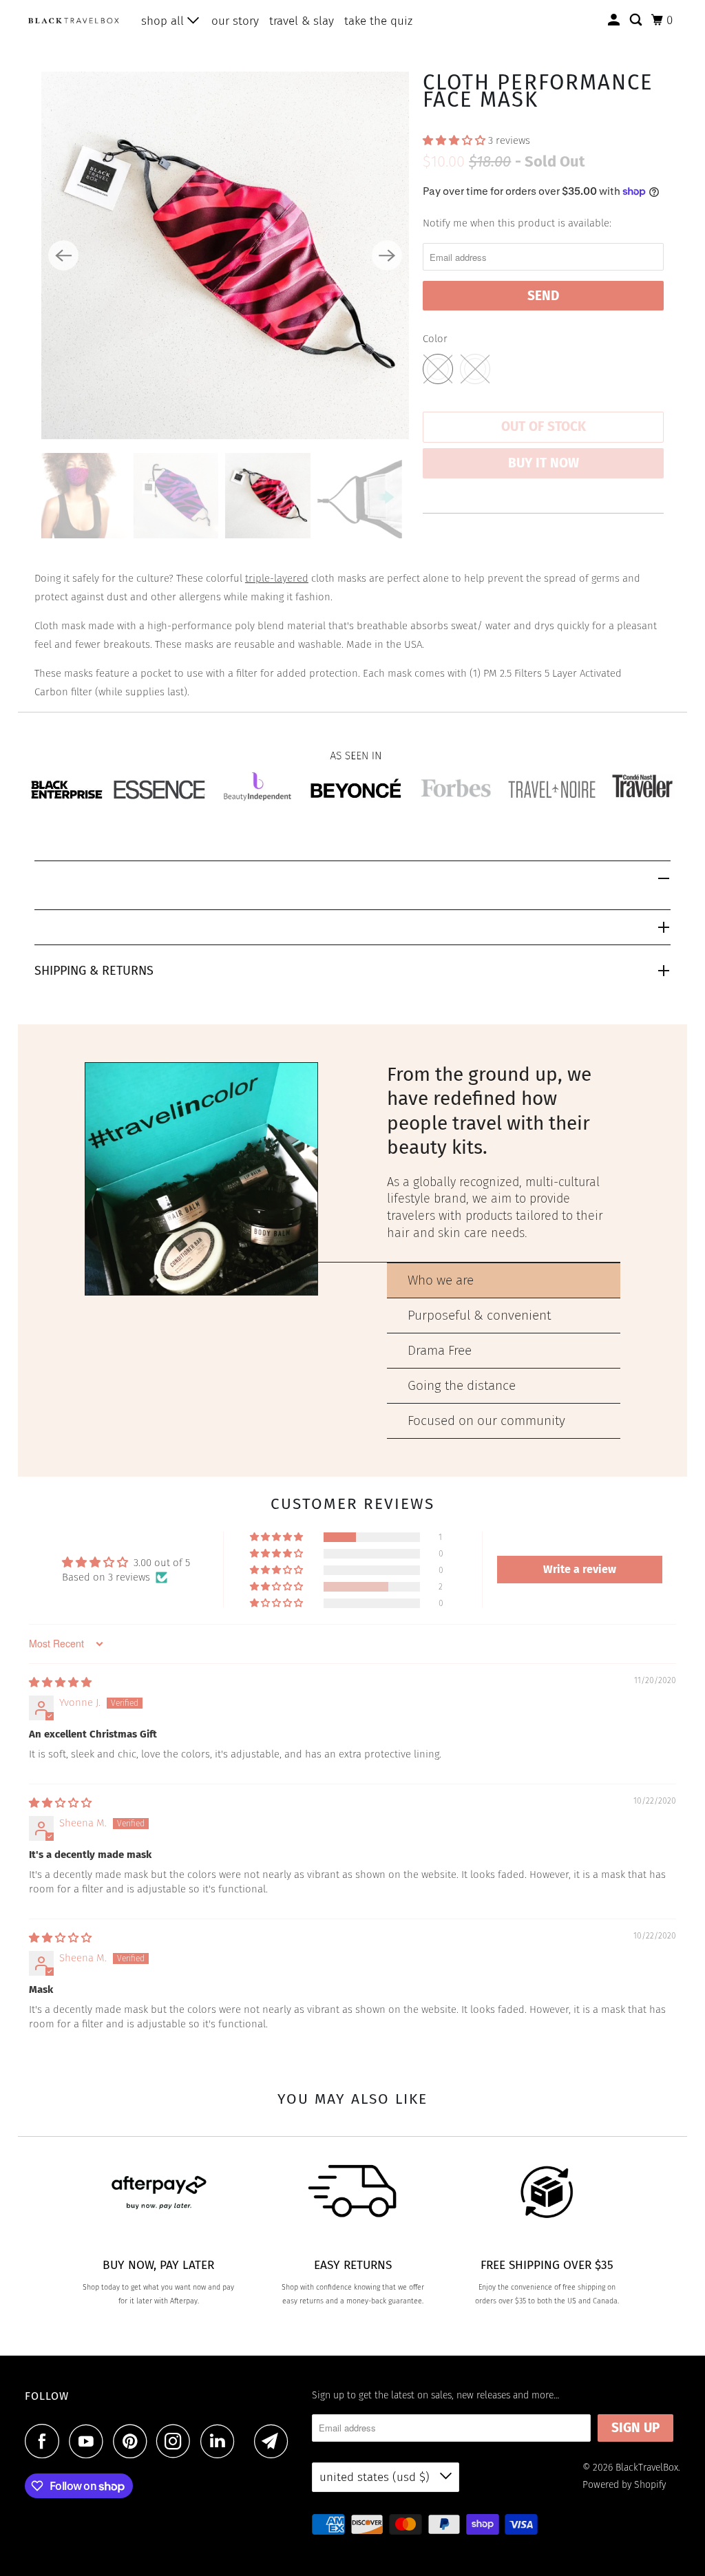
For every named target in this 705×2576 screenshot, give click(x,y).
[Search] (637, 20)
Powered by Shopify (624, 2485)
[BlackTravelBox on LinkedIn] (221, 2441)
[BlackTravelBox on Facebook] (45, 2441)
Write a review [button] (580, 1569)
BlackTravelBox (647, 2468)
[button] (455, 140)
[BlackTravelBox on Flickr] (248, 2441)
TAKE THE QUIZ (378, 21)
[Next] (387, 255)
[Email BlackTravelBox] (275, 2441)
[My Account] (615, 20)
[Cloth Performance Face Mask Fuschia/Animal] (225, 255)
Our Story (235, 21)
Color (435, 339)
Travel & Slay (302, 21)
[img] (60, 1682)
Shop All (164, 21)
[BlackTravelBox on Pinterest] (133, 2441)
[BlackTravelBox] (74, 20)
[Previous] (63, 255)
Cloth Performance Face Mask (538, 91)
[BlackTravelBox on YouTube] (90, 2441)
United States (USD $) (376, 2477)
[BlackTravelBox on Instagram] (177, 2441)
